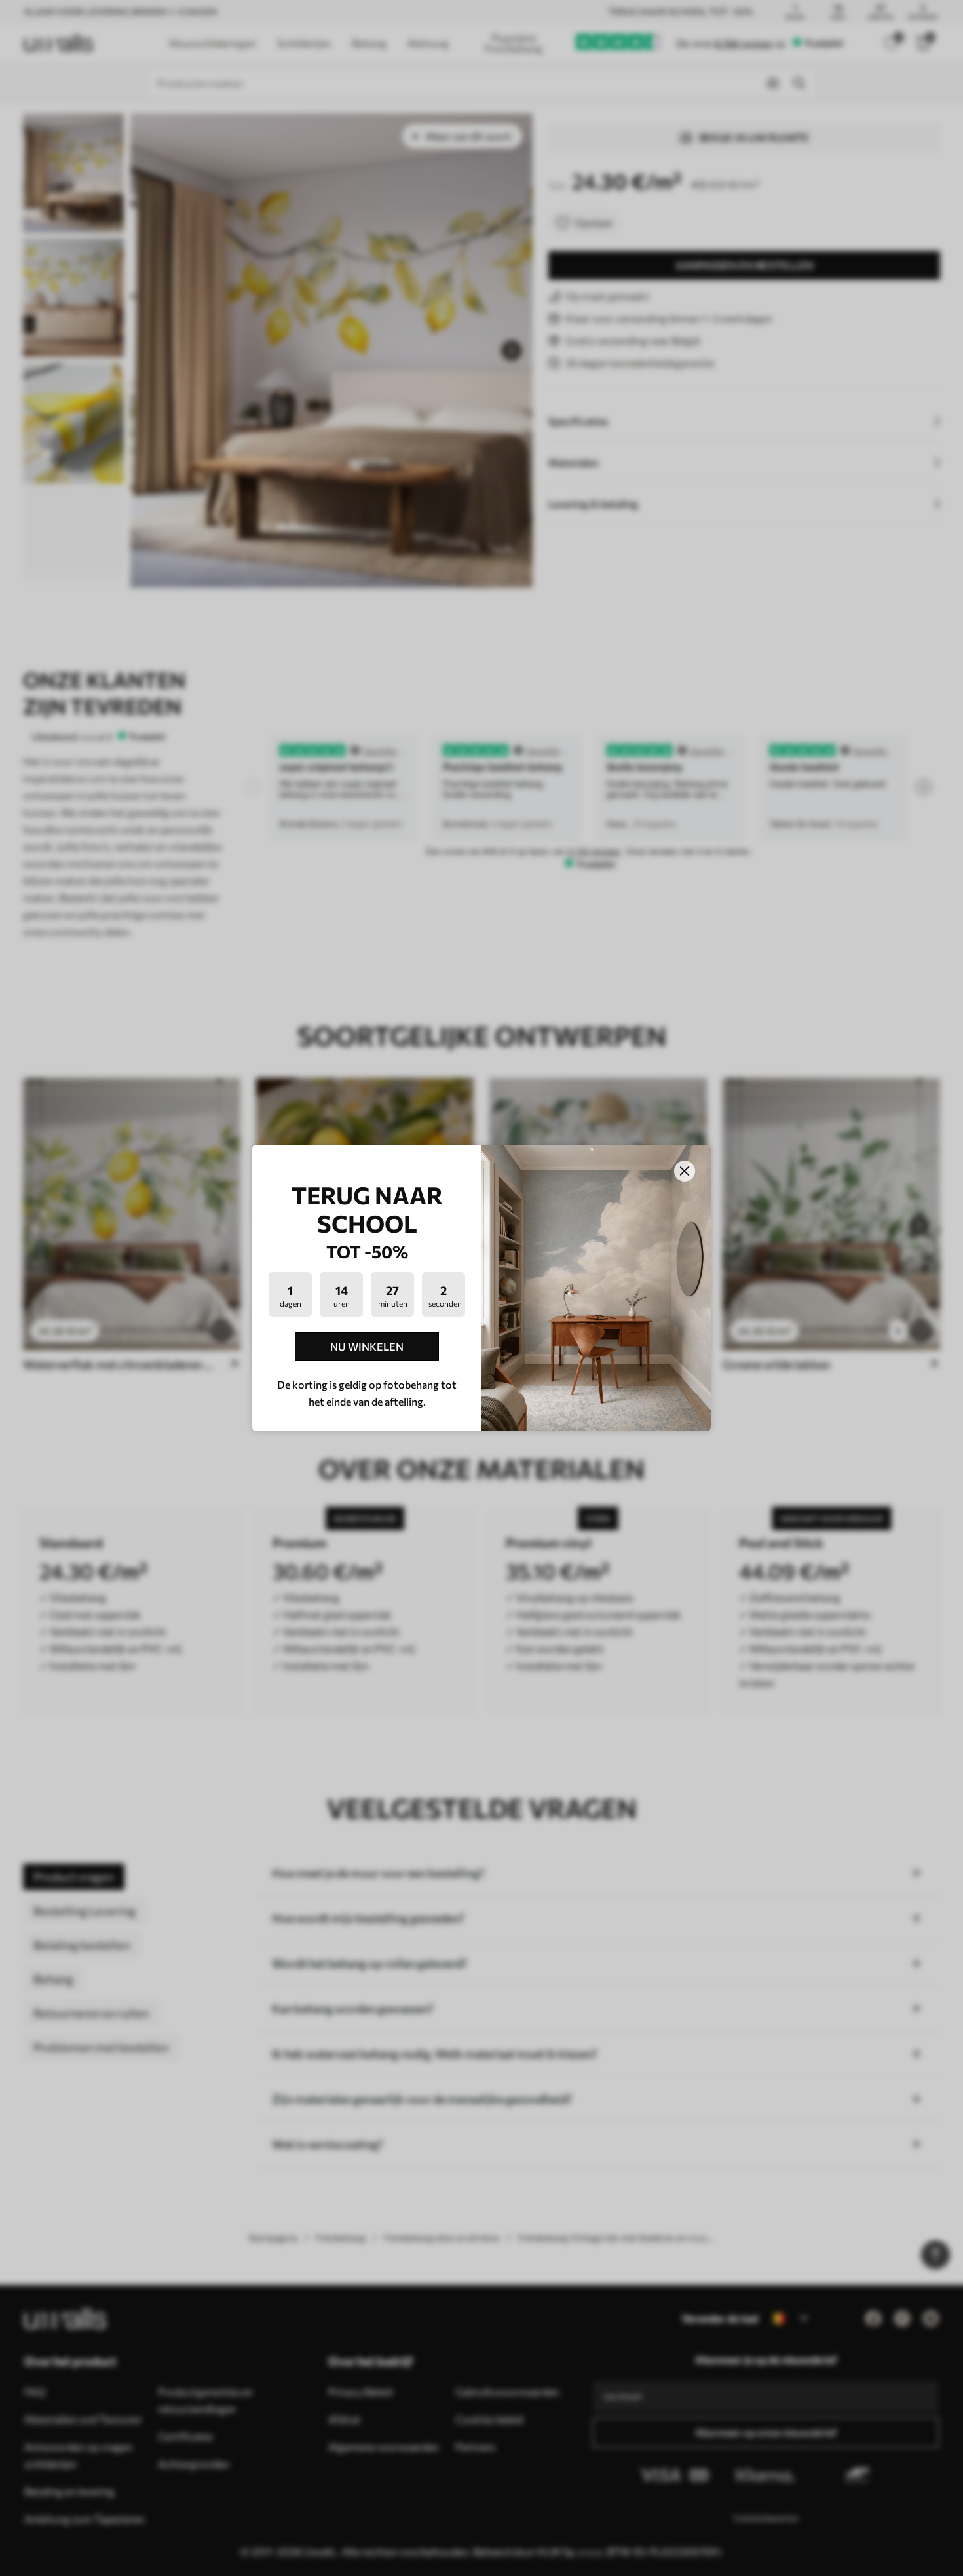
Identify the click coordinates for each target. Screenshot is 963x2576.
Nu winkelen (367, 1346)
